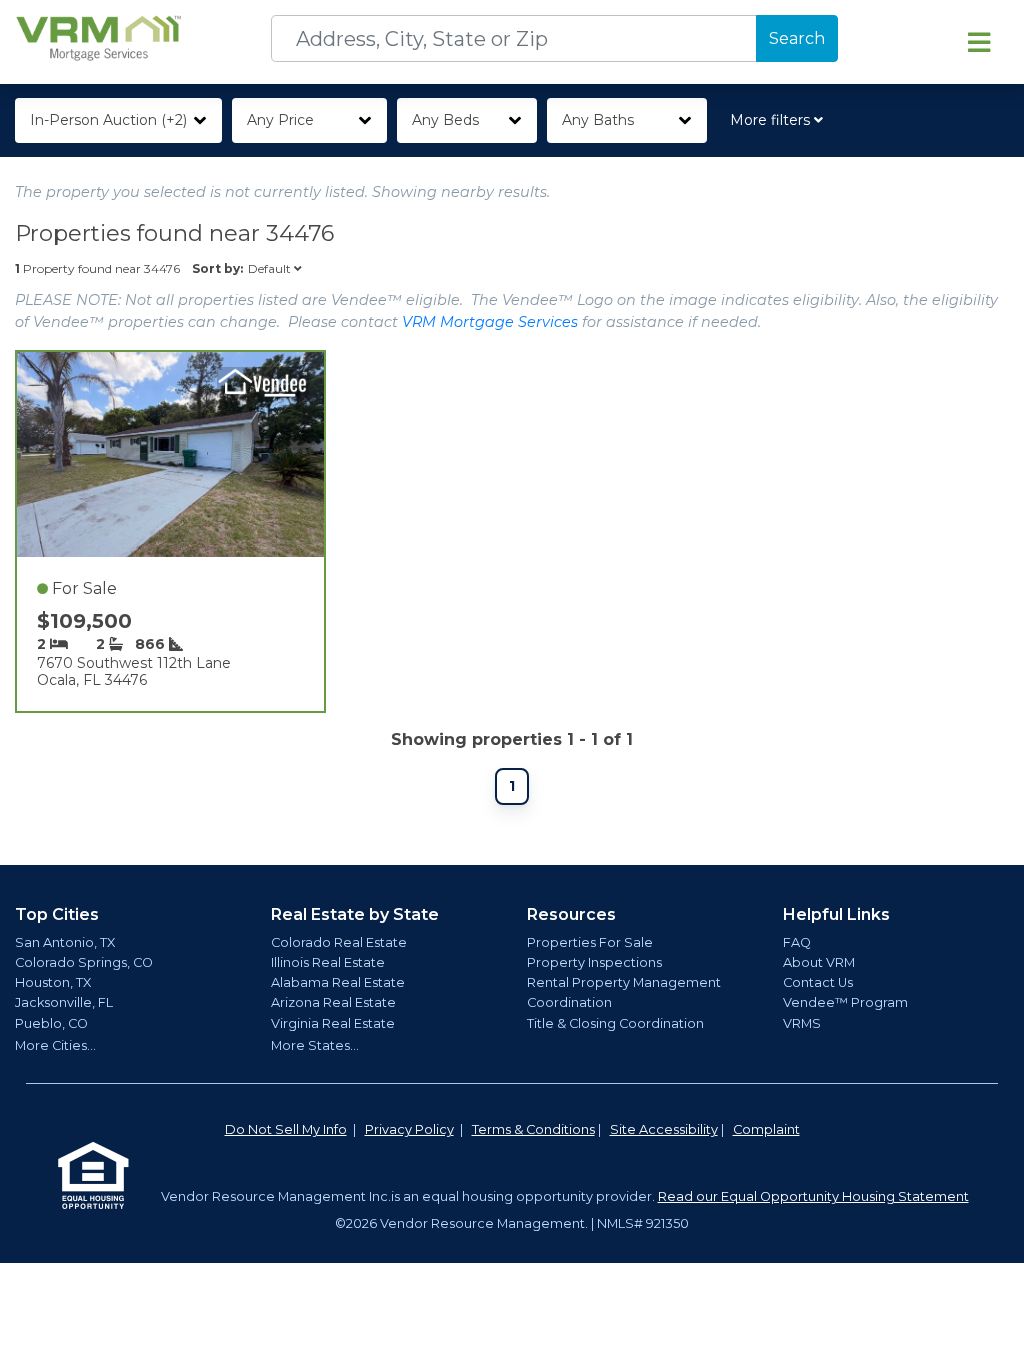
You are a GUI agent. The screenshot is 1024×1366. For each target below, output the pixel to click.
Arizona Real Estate (333, 1002)
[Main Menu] (979, 42)
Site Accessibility (664, 1129)
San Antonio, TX (65, 942)
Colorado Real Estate (339, 942)
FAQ (797, 942)
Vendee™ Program (845, 1002)
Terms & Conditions (533, 1129)
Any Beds (445, 120)
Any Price (280, 120)
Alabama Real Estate (338, 982)
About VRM (819, 962)
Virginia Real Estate (333, 1023)
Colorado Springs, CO (84, 962)
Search (797, 38)
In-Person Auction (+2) (108, 120)
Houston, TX (53, 982)
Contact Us (818, 982)
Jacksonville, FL (64, 1002)
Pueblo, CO (51, 1023)
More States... (315, 1045)
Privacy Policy (409, 1129)
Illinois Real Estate (328, 962)
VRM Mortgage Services (490, 322)
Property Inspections (594, 962)
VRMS (802, 1023)
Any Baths (598, 120)
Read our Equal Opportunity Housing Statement (813, 1196)
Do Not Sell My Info (286, 1129)
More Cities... (55, 1045)
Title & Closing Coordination (615, 1023)
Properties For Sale (590, 942)
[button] (780, 120)
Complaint (766, 1129)
